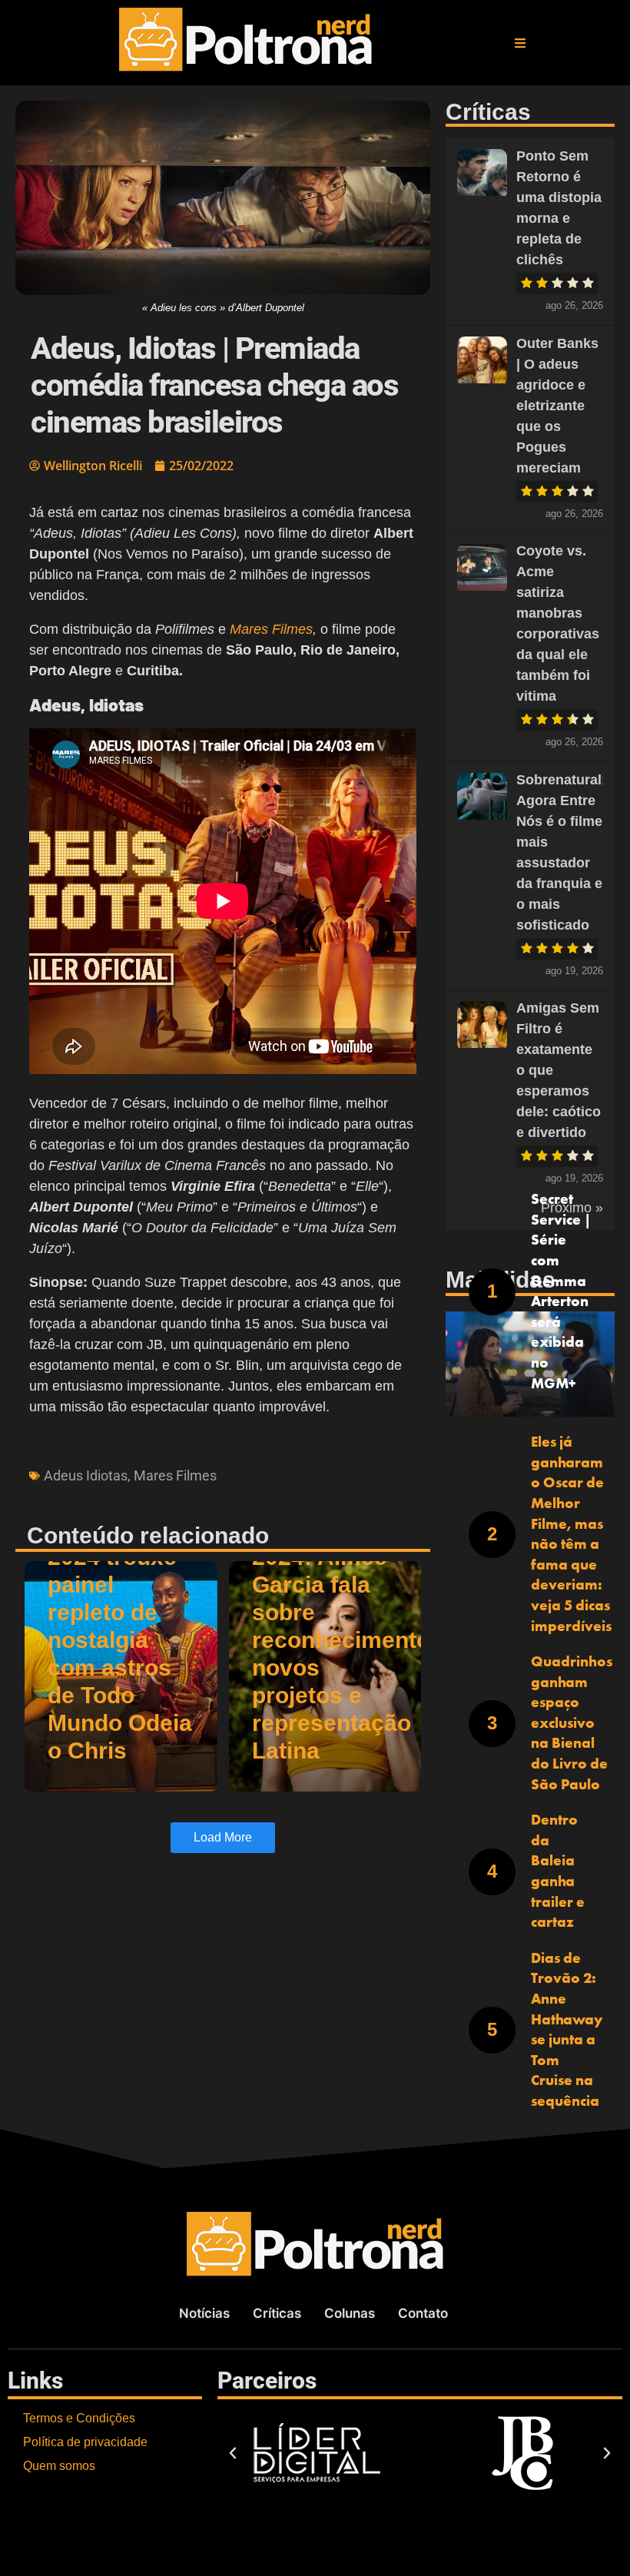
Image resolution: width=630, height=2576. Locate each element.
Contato (423, 2313)
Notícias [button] (204, 2313)
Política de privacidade (85, 2442)
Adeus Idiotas (86, 1475)
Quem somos (59, 2466)
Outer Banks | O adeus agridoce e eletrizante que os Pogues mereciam (557, 406)
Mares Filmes (271, 629)
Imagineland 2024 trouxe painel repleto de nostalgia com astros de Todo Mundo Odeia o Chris (120, 1640)
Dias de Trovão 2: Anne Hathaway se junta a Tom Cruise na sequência (567, 2029)
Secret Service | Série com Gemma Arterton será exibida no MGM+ (561, 1291)
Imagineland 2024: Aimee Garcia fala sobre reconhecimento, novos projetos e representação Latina (344, 1640)
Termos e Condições (79, 2418)
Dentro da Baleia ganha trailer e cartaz (558, 1871)
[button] (520, 43)
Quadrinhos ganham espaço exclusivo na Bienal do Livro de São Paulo (572, 1723)
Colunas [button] (350, 2313)
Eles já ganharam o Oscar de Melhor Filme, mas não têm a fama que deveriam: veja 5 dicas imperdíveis (571, 1533)
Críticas (277, 2313)
